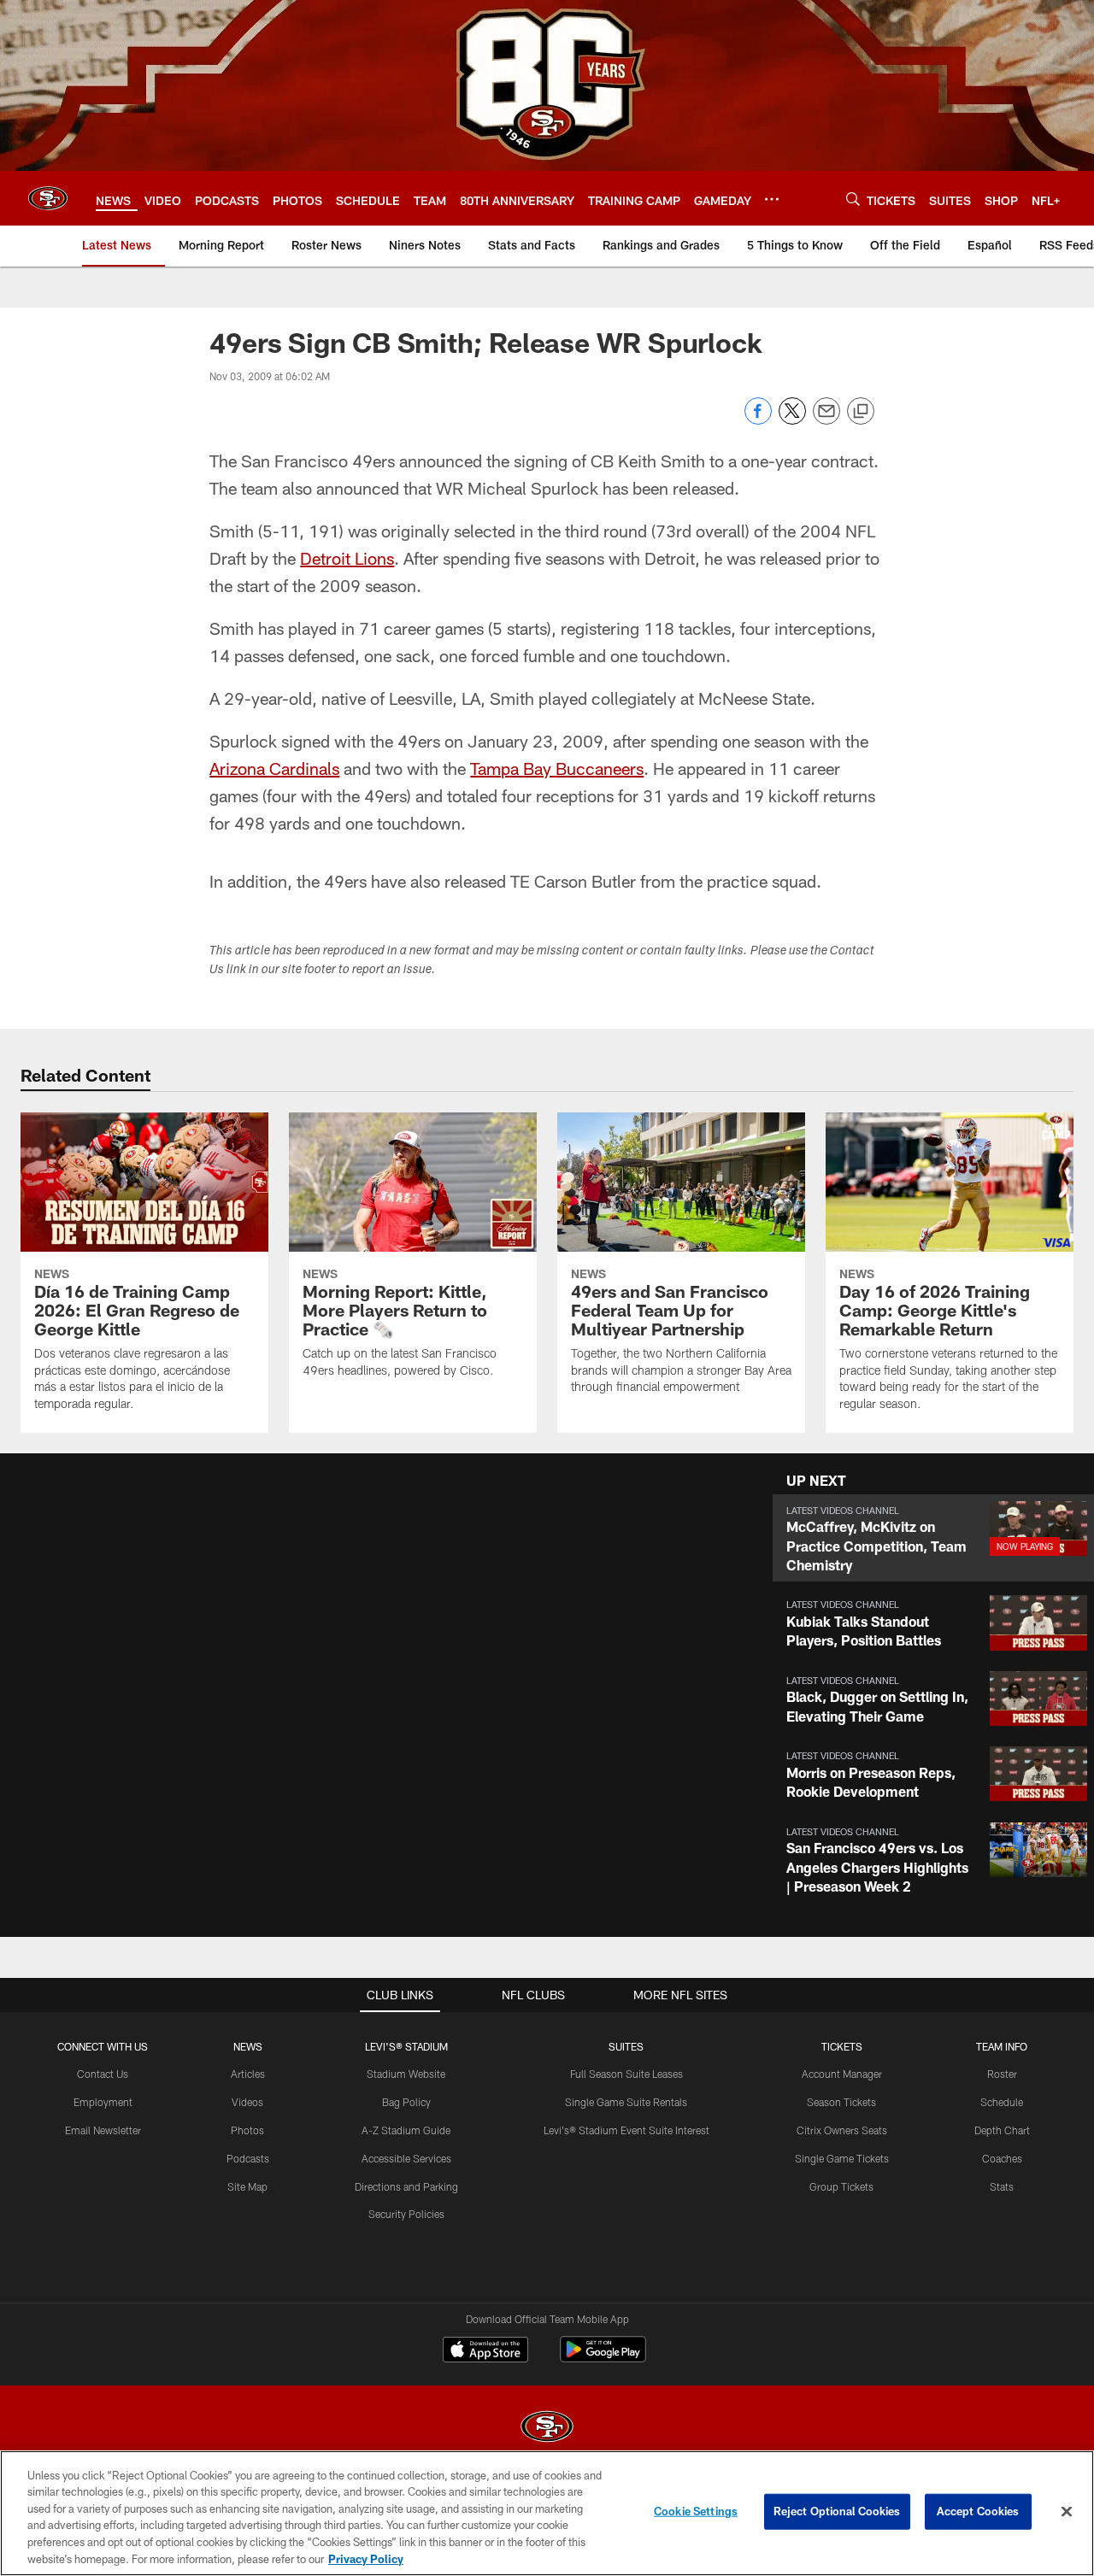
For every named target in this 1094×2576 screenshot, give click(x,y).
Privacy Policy (366, 2558)
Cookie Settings (696, 2511)
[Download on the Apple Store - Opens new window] (485, 2351)
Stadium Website (406, 2074)
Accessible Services (406, 2158)
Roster (1002, 2074)
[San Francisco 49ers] (547, 2429)
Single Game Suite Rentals (626, 2102)
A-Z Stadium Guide (406, 2130)
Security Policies (406, 2214)
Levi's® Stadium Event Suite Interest (626, 2130)
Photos (247, 2130)
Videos (247, 2102)
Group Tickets (841, 2186)
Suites (626, 2046)
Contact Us (103, 2074)
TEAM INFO (1002, 2046)
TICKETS (842, 2046)
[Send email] (826, 420)
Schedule (1002, 2102)
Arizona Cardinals (274, 768)
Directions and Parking (406, 2186)
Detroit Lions (347, 558)
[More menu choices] (772, 199)
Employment (103, 2102)
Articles (248, 2074)
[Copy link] (861, 412)
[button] (933, 1538)
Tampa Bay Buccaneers (557, 768)
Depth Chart (1002, 2130)
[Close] (1067, 2512)
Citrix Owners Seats (842, 2130)
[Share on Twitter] (792, 420)
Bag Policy (406, 2102)
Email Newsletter (103, 2130)
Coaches (1002, 2158)
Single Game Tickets (842, 2158)
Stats (1002, 2186)
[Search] (853, 199)
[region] (547, 2513)
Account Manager (842, 2074)
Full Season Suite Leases (626, 2074)
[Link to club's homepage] (48, 198)
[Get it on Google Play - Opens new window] (603, 2358)
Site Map (247, 2186)
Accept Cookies (978, 2511)
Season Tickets (841, 2102)
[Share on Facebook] (758, 420)
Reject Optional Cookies (837, 2511)
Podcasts (248, 2158)
